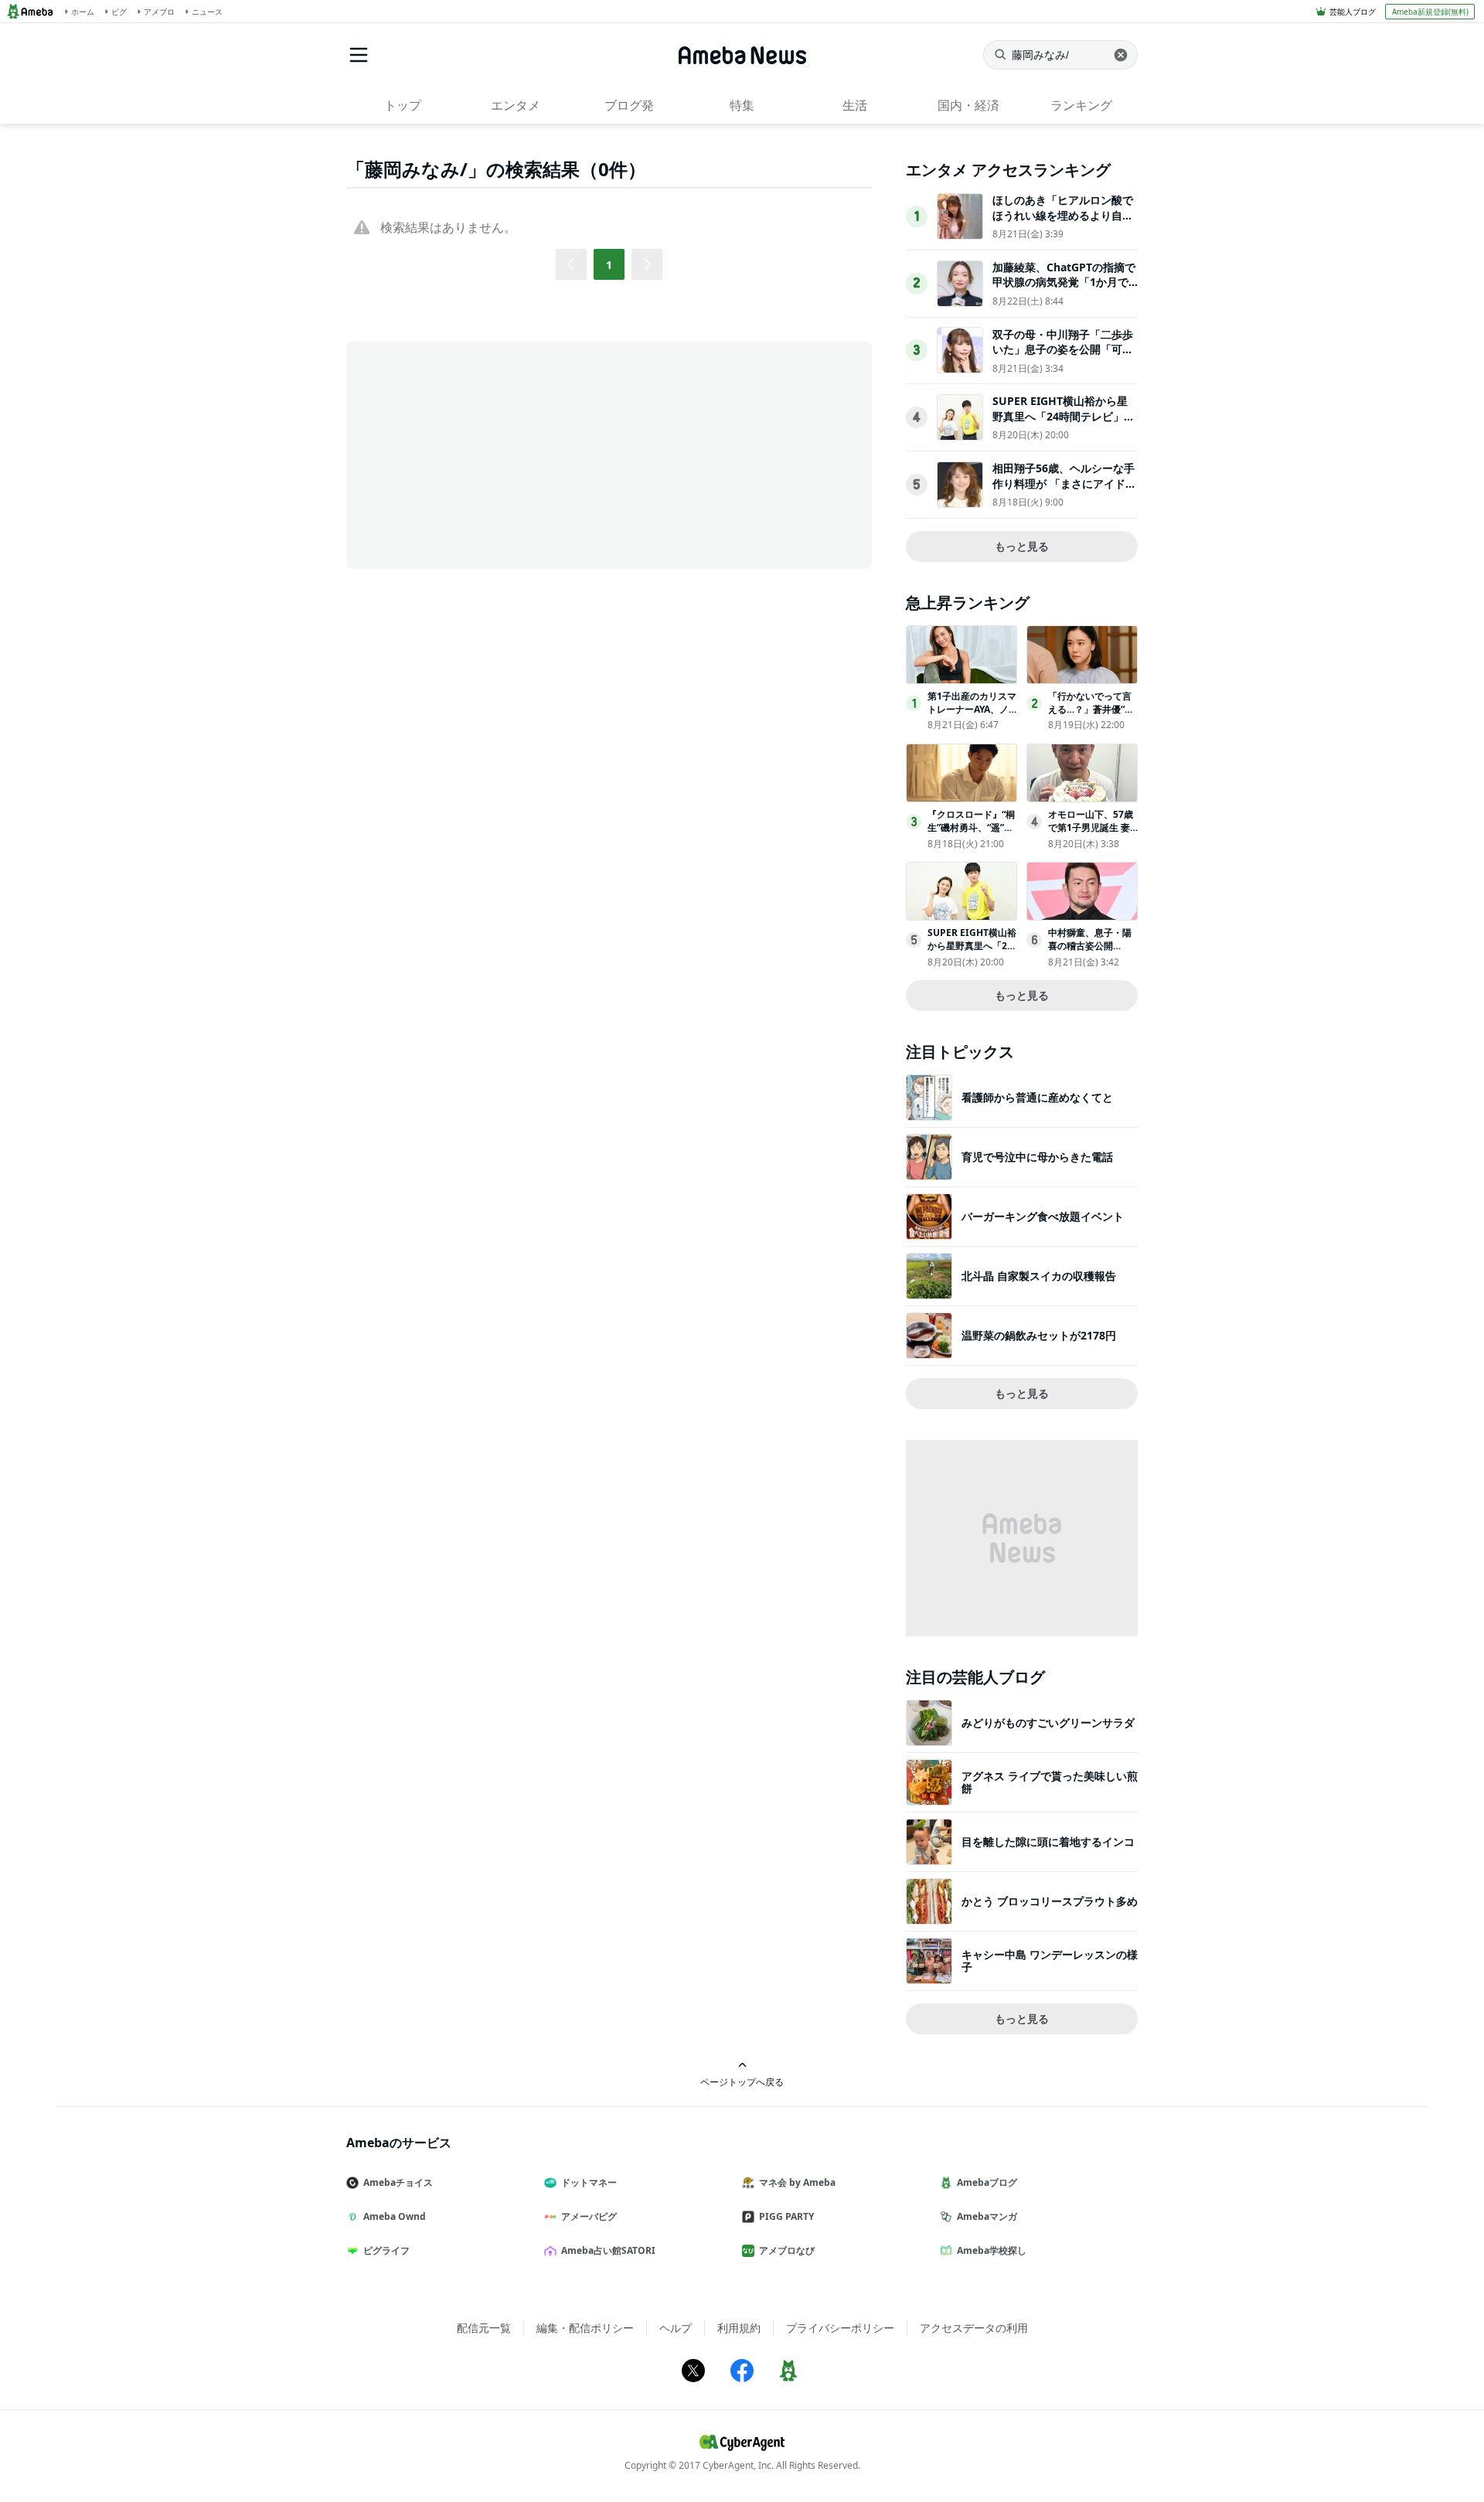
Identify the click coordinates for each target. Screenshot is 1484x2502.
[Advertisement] (485, 454)
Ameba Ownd (395, 2216)
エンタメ (516, 105)
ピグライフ (386, 2250)
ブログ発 (629, 105)
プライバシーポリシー (840, 2328)
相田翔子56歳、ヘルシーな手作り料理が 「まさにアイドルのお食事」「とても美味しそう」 (1064, 491)
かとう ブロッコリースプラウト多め (1050, 1901)
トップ (403, 105)
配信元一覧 (484, 2328)
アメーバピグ (589, 2216)
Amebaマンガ (987, 2216)
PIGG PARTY (786, 2216)
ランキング (1081, 105)
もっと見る (1022, 546)
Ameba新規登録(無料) (1430, 12)
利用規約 (739, 2328)
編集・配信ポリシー (585, 2328)
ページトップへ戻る (742, 2082)
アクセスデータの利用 (974, 2328)
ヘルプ (676, 2328)
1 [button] (609, 265)
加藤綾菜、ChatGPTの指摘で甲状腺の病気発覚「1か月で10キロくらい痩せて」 (1064, 282)
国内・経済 (968, 105)
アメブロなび (787, 2250)
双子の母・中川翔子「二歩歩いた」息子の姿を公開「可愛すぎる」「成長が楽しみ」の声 (1063, 357)
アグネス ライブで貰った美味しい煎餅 (1050, 1782)
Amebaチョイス (398, 2182)
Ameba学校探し (992, 2250)
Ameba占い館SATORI (608, 2250)
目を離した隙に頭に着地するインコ (1048, 1842)
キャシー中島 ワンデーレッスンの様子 (1050, 1961)
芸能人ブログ (1353, 12)
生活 (855, 105)
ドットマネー (589, 2182)
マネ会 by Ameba (797, 2182)
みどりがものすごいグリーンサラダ (1048, 1722)
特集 (742, 105)
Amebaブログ (987, 2182)
